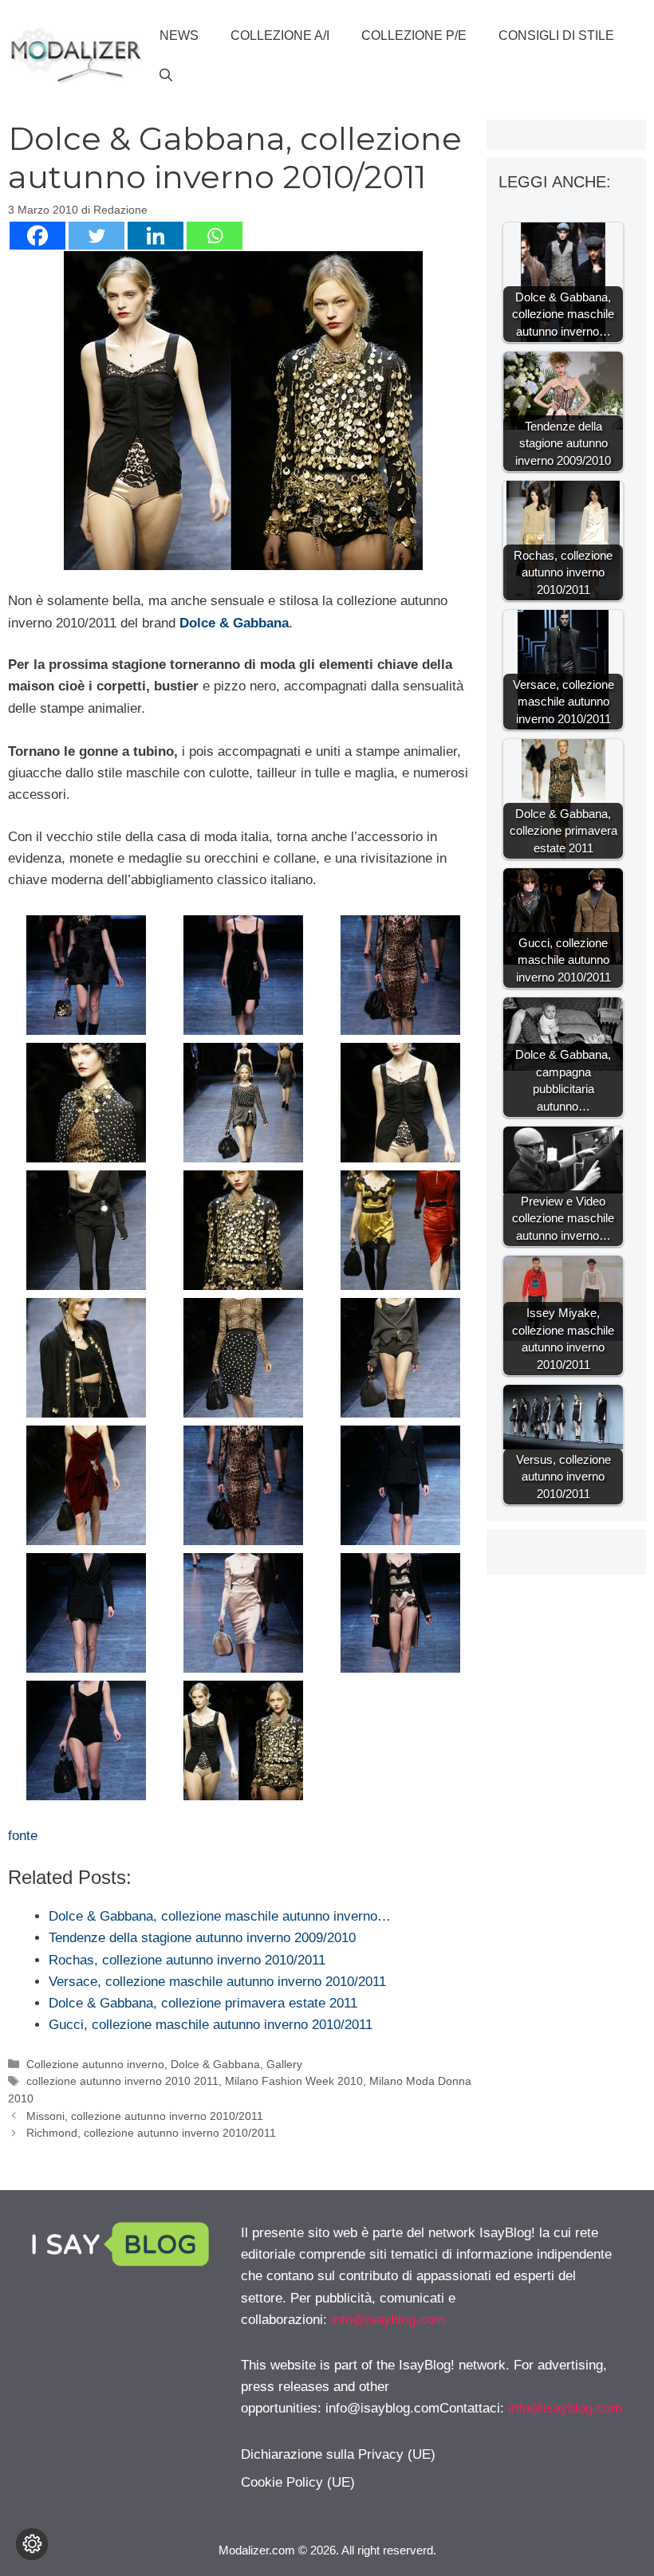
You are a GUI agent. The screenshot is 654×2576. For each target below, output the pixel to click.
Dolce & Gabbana (234, 623)
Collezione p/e (414, 35)
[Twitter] (97, 236)
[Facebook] (37, 236)
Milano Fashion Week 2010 (294, 2081)
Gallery (284, 2064)
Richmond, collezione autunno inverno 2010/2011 (151, 2133)
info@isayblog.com (388, 2320)
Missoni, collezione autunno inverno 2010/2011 (145, 2116)
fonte (23, 1836)
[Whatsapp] (215, 236)
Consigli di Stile (556, 35)
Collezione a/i (280, 35)
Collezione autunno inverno (95, 2064)
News (179, 35)
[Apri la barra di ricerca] (166, 76)
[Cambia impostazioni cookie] (32, 2544)
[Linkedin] (156, 236)
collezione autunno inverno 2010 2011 (122, 2081)
